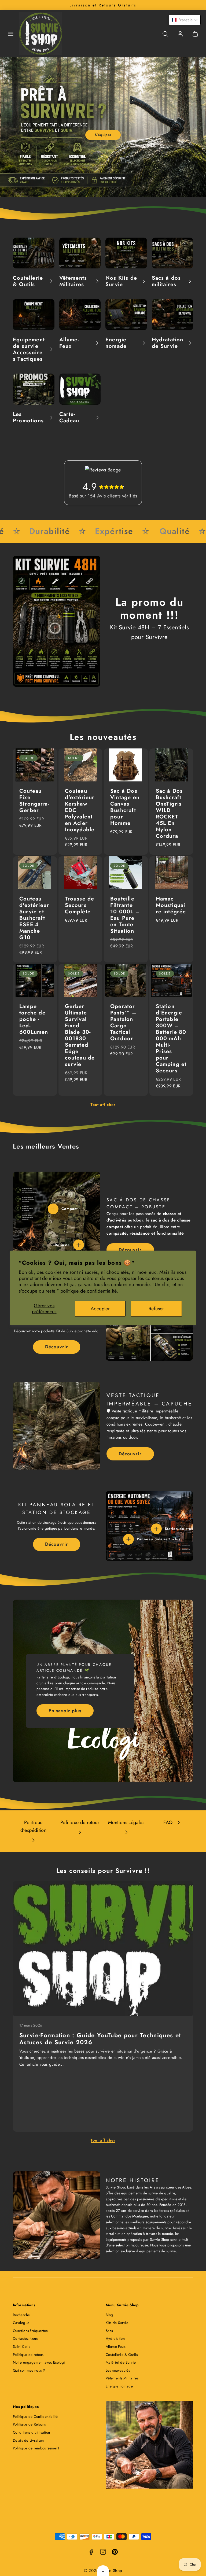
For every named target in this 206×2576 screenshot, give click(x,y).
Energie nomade (119, 2386)
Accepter (100, 1309)
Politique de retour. (29, 2355)
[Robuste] (79, 1245)
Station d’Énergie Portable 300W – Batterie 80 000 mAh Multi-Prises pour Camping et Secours (171, 1038)
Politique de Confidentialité (35, 2417)
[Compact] (53, 1209)
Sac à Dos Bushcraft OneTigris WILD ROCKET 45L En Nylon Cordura (169, 813)
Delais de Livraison (28, 2440)
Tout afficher (103, 1105)
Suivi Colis (21, 2347)
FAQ (168, 1822)
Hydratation (115, 2339)
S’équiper (103, 135)
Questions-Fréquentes (30, 2331)
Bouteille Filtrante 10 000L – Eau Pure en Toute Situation (125, 915)
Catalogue (21, 2323)
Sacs (109, 2331)
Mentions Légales (126, 1822)
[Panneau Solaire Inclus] (128, 1539)
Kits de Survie (117, 2323)
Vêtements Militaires (122, 2378)
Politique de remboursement (36, 2448)
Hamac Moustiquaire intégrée (171, 905)
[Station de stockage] (156, 1529)
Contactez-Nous (25, 2339)
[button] (11, 34)
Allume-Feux (116, 2347)
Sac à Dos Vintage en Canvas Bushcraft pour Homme (125, 807)
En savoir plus (65, 1711)
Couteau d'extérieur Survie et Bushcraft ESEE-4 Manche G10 (34, 918)
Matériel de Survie (121, 2362)
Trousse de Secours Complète (80, 905)
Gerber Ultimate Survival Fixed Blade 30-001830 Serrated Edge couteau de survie (80, 1035)
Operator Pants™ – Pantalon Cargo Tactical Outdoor (123, 1022)
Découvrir (130, 1250)
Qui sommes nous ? (29, 2370)
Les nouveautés (118, 2370)
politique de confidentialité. (89, 1291)
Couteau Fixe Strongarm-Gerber (34, 801)
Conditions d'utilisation (32, 2432)
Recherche (21, 2315)
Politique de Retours (29, 2424)
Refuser (156, 1309)
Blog (109, 2315)
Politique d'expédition (33, 1826)
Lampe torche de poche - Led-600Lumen (34, 1019)
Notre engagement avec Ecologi (39, 2362)
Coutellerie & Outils (122, 2355)
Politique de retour (80, 1822)
